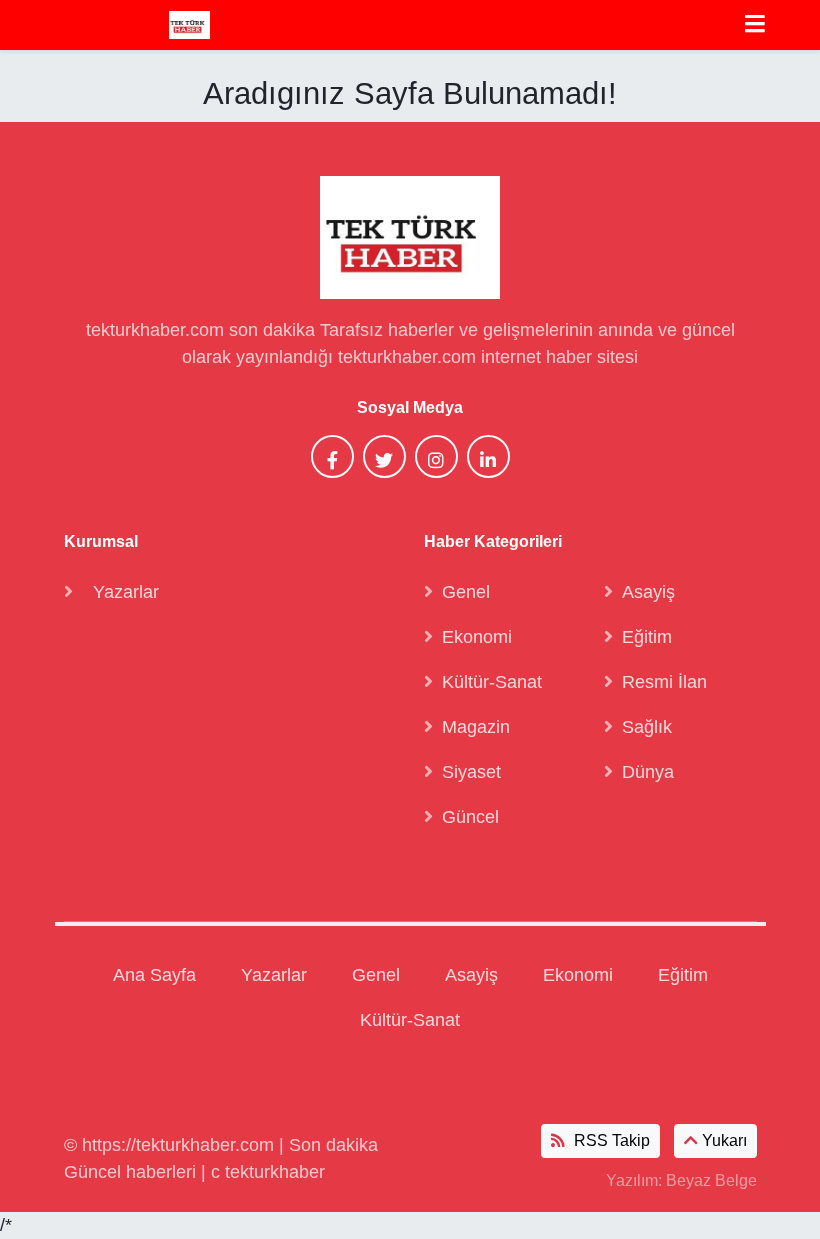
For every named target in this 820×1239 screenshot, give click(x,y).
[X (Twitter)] (384, 456)
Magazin (476, 727)
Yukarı (722, 1140)
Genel (466, 592)
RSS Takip (610, 1140)
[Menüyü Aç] (755, 25)
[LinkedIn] (488, 456)
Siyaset (471, 772)
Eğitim (647, 637)
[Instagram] (436, 456)
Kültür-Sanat (492, 682)
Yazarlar (126, 592)
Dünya (648, 772)
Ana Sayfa (154, 975)
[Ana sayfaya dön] (189, 24)
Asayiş (648, 592)
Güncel (470, 817)
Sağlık (647, 727)
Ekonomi (477, 637)
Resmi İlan (664, 682)
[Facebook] (332, 456)
